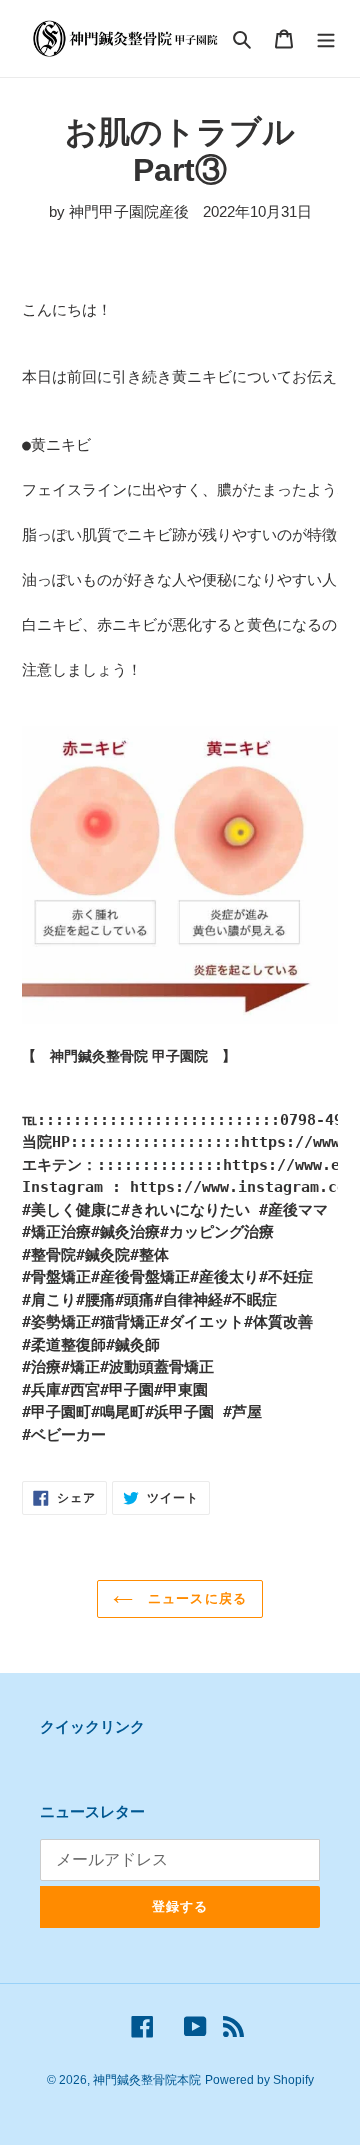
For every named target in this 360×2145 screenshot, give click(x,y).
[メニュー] (326, 38)
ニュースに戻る (194, 1598)
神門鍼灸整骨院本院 (147, 2080)
